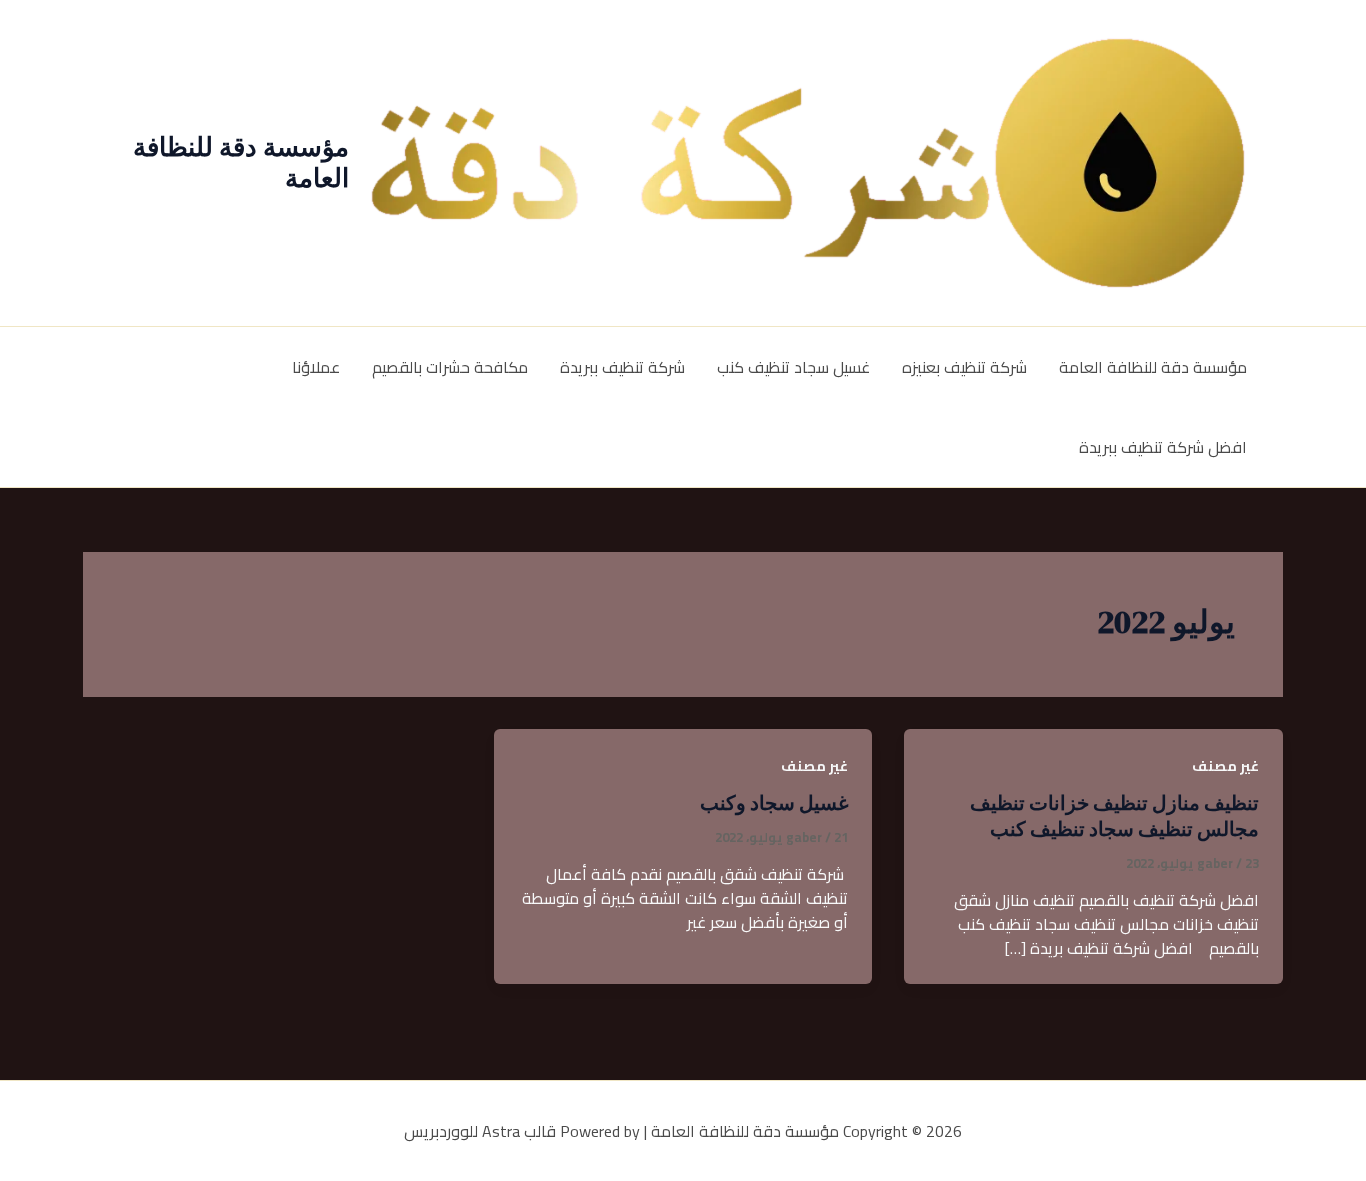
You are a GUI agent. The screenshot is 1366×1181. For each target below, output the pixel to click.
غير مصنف (1225, 766)
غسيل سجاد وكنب (774, 803)
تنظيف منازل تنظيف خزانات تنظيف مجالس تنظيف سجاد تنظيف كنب (1114, 816)
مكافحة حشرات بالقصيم (450, 367)
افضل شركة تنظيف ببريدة (1163, 447)
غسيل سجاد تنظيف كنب (793, 367)
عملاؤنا (316, 367)
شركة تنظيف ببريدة (622, 367)
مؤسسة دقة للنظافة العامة (241, 162)
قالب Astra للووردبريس (480, 1131)
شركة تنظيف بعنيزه (964, 367)
